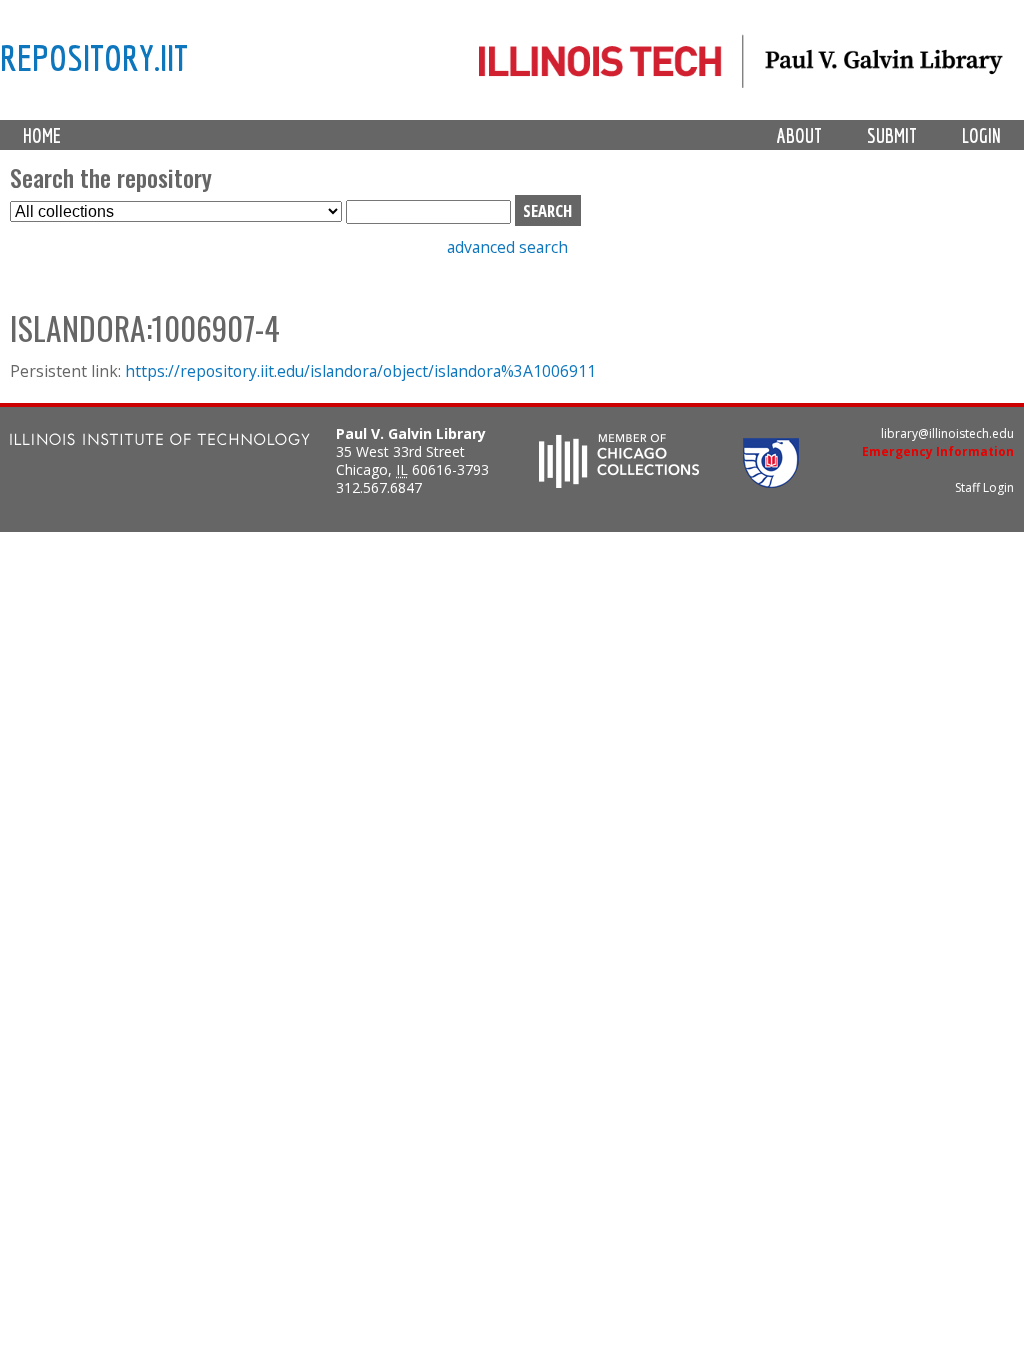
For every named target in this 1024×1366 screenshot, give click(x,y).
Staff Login (984, 487)
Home (42, 135)
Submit (892, 135)
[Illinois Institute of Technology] (160, 441)
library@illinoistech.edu (947, 433)
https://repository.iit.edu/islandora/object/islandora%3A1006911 (360, 371)
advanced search (507, 247)
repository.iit (94, 57)
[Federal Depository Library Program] (771, 482)
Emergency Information (938, 451)
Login (981, 135)
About (799, 135)
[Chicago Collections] (619, 482)
